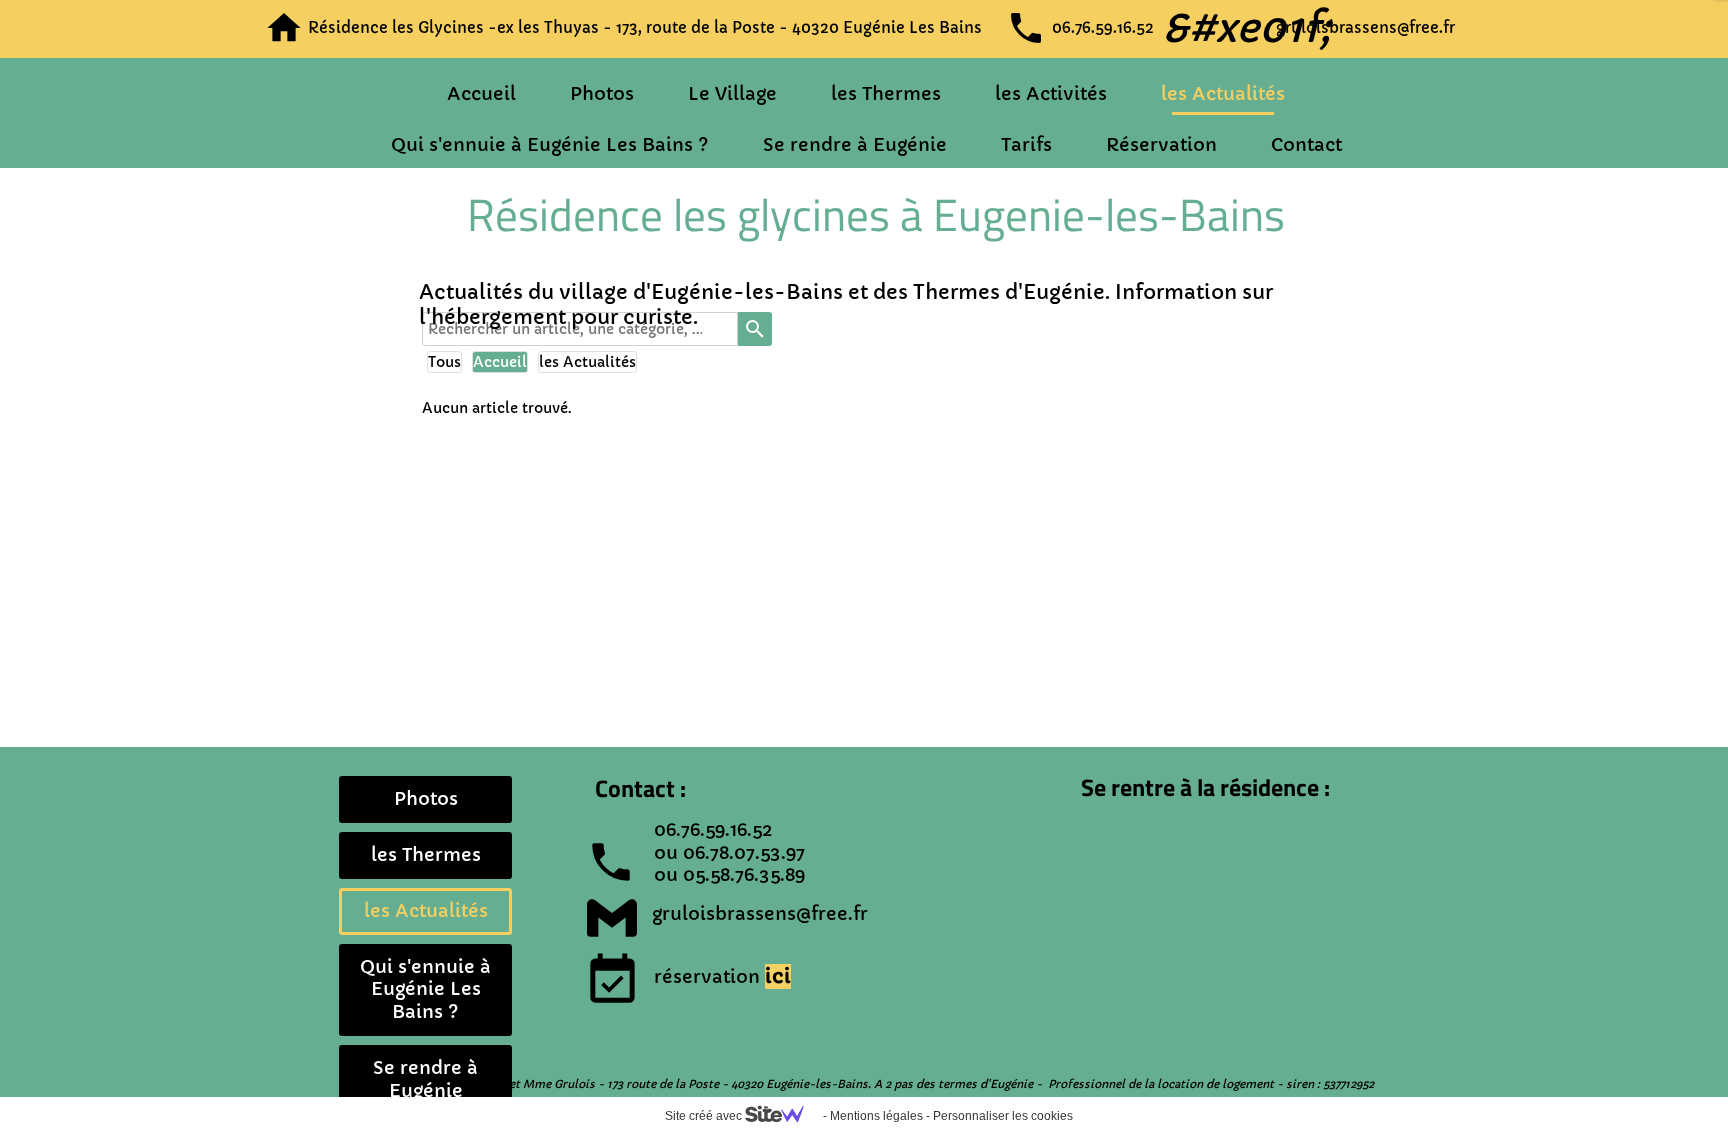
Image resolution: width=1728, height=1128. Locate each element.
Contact (1306, 144)
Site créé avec (705, 1116)
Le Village (732, 93)
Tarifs (1026, 144)
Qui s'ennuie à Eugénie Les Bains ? (550, 144)
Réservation (1161, 144)
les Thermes (886, 93)
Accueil (481, 93)
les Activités (1051, 93)
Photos (602, 93)
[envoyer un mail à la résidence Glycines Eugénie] (612, 918)
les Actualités (1223, 93)
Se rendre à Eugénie (855, 144)
